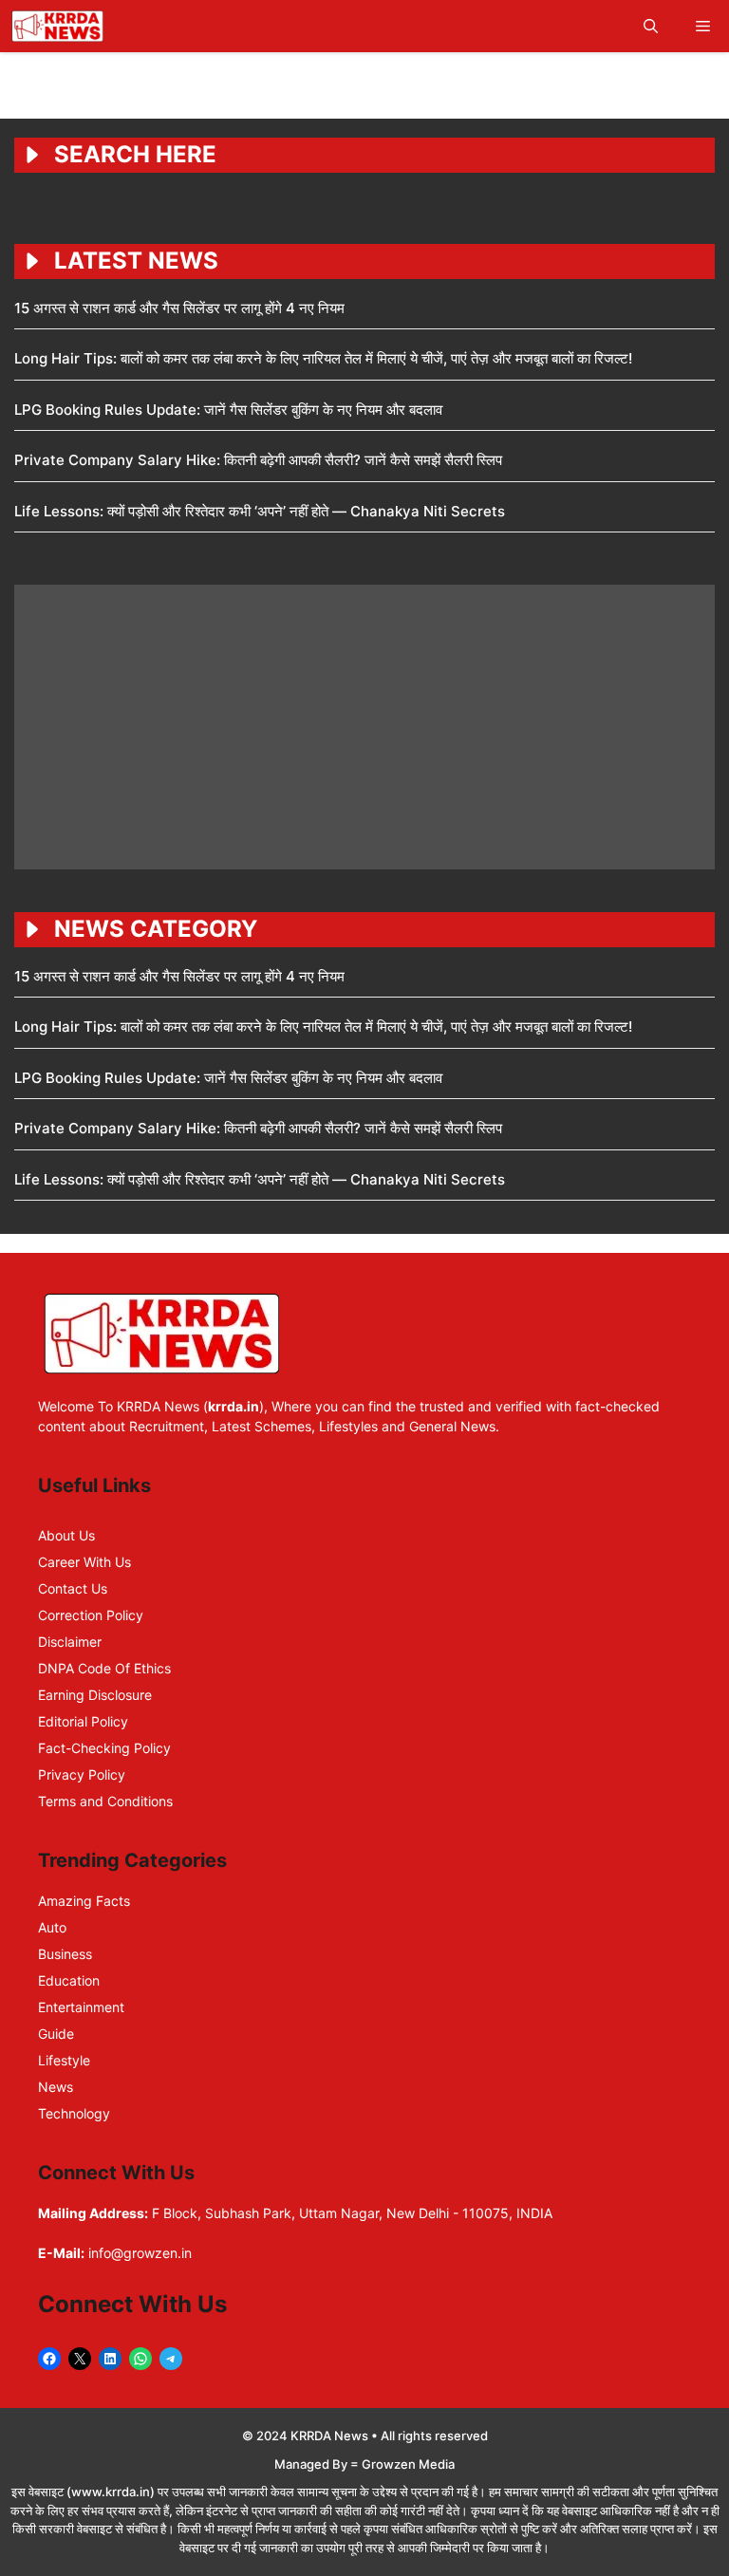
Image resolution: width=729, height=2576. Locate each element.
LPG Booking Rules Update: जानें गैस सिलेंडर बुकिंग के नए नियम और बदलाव (228, 410)
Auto (52, 1927)
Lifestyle (64, 2060)
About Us (66, 1535)
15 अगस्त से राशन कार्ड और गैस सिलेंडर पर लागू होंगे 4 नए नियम (179, 308)
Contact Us (73, 1588)
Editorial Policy (83, 1721)
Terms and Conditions (105, 1801)
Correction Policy (91, 1615)
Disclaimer (70, 1642)
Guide (56, 2034)
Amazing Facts (84, 1901)
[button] (651, 26)
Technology (74, 2113)
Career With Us (84, 1562)
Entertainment (81, 2007)
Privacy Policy (82, 1774)
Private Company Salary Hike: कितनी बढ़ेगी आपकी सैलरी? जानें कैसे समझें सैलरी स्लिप (258, 460)
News (56, 2087)
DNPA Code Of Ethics (104, 1668)
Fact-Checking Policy (104, 1748)
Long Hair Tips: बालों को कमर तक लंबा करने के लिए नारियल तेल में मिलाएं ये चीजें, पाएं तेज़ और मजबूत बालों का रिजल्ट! (323, 358)
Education (69, 1980)
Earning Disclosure (95, 1695)
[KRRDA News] (57, 26)
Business (65, 1954)
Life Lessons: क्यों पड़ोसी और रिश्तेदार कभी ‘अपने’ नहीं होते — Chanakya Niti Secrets (260, 511)
